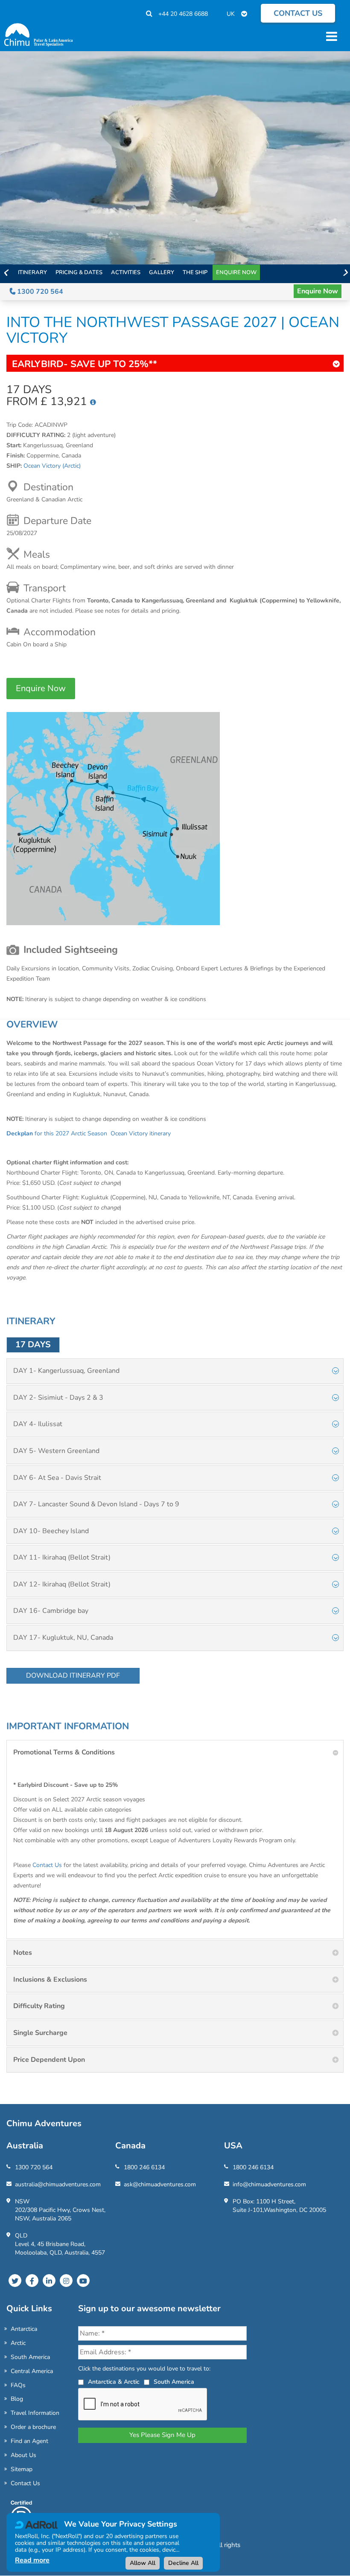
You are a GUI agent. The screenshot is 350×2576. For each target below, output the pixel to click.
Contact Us (47, 1865)
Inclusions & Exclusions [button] (50, 1980)
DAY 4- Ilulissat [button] (38, 1424)
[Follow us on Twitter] (15, 2281)
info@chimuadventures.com (269, 2184)
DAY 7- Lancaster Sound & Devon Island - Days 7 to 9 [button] (96, 1504)
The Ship (195, 272)
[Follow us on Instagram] (66, 2281)
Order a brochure (33, 2427)
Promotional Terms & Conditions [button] (64, 1752)
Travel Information (35, 2413)
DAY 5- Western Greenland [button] (56, 1451)
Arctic (18, 2343)
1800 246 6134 (144, 2167)
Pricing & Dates (79, 272)
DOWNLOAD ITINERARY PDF (73, 1676)
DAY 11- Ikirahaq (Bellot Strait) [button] (62, 1557)
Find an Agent (29, 2441)
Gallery (162, 272)
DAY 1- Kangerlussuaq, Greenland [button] (66, 1371)
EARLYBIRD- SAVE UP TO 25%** (85, 364)
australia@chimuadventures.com (58, 2184)
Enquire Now (236, 272)
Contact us (298, 13)
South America (30, 2357)
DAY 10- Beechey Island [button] (51, 1531)
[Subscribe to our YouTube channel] (83, 2281)
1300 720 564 (39, 292)
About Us (23, 2455)
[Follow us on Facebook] (32, 2281)
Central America (32, 2371)
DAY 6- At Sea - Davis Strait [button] (57, 1478)
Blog (17, 2399)
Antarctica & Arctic (114, 2382)
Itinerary (32, 272)
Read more (32, 2560)
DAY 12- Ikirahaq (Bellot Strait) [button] (62, 1584)
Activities (126, 272)
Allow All (143, 2563)
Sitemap (22, 2469)
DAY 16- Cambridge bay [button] (51, 1611)
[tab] (175, 1371)
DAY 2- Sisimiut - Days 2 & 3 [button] (58, 1398)
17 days (33, 1344)
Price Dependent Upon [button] (49, 2060)
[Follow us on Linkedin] (49, 2281)
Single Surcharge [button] (40, 2033)
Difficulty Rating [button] (39, 2006)
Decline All (183, 2563)
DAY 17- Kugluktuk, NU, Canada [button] (63, 1638)
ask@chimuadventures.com (160, 2184)
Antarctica (24, 2329)
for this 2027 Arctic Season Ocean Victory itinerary (89, 1133)
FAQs (18, 2385)
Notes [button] (23, 1953)
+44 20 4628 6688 (183, 14)
